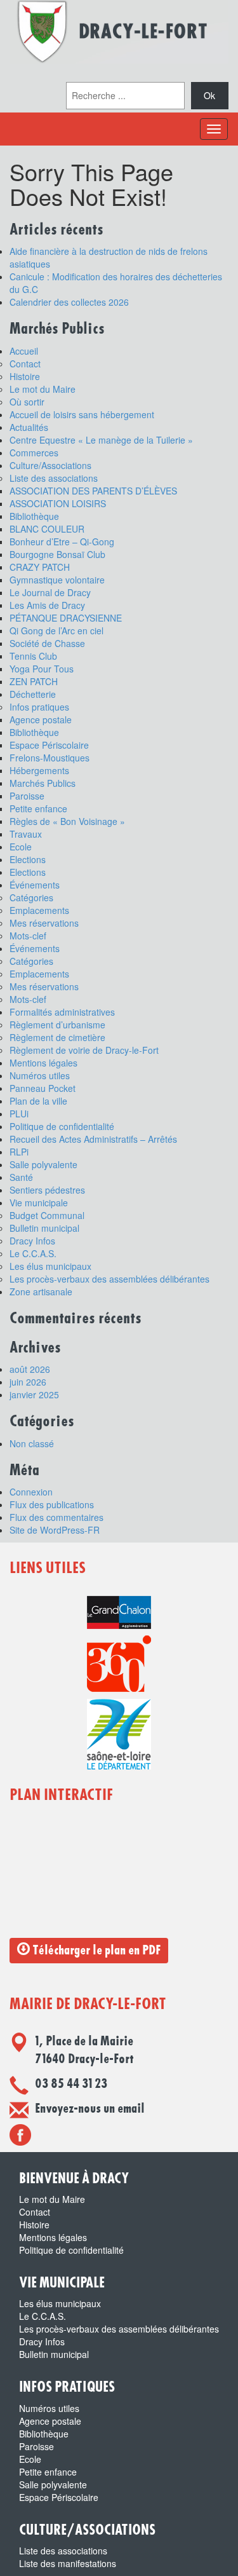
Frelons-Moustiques (50, 758)
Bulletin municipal (44, 1228)
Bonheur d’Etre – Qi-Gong (62, 542)
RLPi (19, 1152)
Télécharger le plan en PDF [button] (95, 1951)
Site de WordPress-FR (55, 1530)
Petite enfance (38, 808)
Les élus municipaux (50, 1266)
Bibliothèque (34, 516)
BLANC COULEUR (47, 529)
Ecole (21, 847)
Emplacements (39, 910)
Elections (28, 859)
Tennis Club (33, 656)
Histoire (25, 376)
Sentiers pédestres (47, 1190)
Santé (21, 1177)
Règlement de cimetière (57, 1037)
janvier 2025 (34, 1394)
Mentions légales (43, 1063)
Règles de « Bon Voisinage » (67, 821)
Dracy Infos (32, 1241)
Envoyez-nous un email (90, 2109)
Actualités (29, 427)
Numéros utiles (40, 1075)
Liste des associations (54, 478)
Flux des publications (52, 1504)
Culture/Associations (50, 465)
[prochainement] (20, 2134)
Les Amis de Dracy (47, 605)
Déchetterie (33, 694)
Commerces (34, 453)
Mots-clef (28, 936)
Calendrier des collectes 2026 (69, 302)
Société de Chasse (47, 643)
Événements (35, 885)
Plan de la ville (38, 1101)
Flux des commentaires (56, 1517)
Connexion (31, 1492)
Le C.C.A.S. (33, 1253)
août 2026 (30, 1369)
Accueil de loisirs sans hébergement (82, 414)
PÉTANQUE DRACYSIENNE (66, 618)
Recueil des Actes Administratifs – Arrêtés (93, 1139)
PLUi (19, 1114)
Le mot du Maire (43, 389)
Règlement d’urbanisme (57, 1025)
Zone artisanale (41, 1291)
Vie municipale (39, 1203)
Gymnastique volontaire (57, 580)
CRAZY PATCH (40, 567)
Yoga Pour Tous (42, 669)
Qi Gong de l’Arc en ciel (56, 630)
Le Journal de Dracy (50, 592)
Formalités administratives (62, 1012)
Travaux (26, 834)
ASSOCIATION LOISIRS (58, 503)
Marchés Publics (43, 783)
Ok (209, 95)
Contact (25, 364)
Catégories (31, 897)
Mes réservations (44, 923)
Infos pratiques (39, 707)
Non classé (32, 1443)
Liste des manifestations (68, 2563)
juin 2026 (28, 1382)
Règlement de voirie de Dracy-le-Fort (84, 1050)
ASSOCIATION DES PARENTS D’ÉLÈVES (93, 491)
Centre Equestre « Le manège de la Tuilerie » (101, 440)
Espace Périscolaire (49, 745)
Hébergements (39, 770)
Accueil (24, 351)
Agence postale (41, 719)
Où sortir (27, 402)
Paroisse (27, 796)
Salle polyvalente (43, 1164)
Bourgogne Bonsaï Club (57, 554)
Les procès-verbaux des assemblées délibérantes (109, 1279)
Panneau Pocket (43, 1088)
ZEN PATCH (34, 681)
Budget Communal (47, 1215)
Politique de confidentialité (62, 1126)
